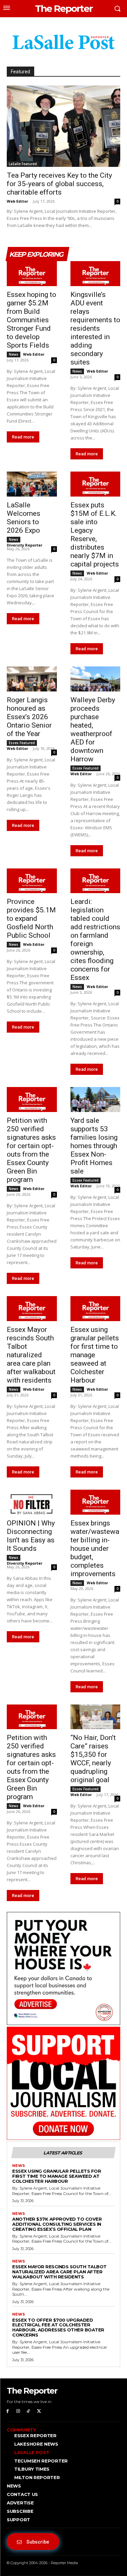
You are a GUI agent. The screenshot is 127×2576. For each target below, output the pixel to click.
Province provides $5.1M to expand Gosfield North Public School (31, 918)
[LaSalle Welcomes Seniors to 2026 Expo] (32, 484)
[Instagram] (18, 2411)
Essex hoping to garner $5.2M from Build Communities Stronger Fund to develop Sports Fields (31, 320)
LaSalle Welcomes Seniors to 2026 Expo (24, 518)
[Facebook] (8, 2411)
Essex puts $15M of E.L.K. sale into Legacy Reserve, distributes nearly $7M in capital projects (95, 535)
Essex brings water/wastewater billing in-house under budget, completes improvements (95, 1548)
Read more (23, 437)
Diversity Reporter (25, 545)
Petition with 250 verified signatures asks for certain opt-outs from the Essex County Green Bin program (31, 1150)
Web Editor (17, 201)
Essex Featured (22, 743)
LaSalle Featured (23, 164)
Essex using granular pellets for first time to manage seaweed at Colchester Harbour (95, 1355)
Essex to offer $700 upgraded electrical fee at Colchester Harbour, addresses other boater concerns (58, 2328)
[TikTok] (29, 2411)
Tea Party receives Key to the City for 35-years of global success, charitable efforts (59, 184)
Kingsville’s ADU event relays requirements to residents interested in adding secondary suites (95, 328)
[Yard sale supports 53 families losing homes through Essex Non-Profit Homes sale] (96, 1100)
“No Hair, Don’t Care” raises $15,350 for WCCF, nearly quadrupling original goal (93, 1759)
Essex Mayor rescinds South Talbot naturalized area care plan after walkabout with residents (31, 1355)
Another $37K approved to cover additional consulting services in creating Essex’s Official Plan (57, 2224)
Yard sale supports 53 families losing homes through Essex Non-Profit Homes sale (94, 1146)
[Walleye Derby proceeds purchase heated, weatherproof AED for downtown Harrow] (96, 679)
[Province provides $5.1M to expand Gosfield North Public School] (32, 881)
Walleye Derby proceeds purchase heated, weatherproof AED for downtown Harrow (93, 729)
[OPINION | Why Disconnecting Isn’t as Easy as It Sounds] (32, 1502)
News (14, 354)
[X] (39, 2411)
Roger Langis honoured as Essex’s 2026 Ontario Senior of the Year (29, 717)
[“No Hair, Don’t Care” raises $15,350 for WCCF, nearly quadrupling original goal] (96, 1717)
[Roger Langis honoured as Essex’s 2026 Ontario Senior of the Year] (32, 679)
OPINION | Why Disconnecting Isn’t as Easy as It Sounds (31, 1536)
